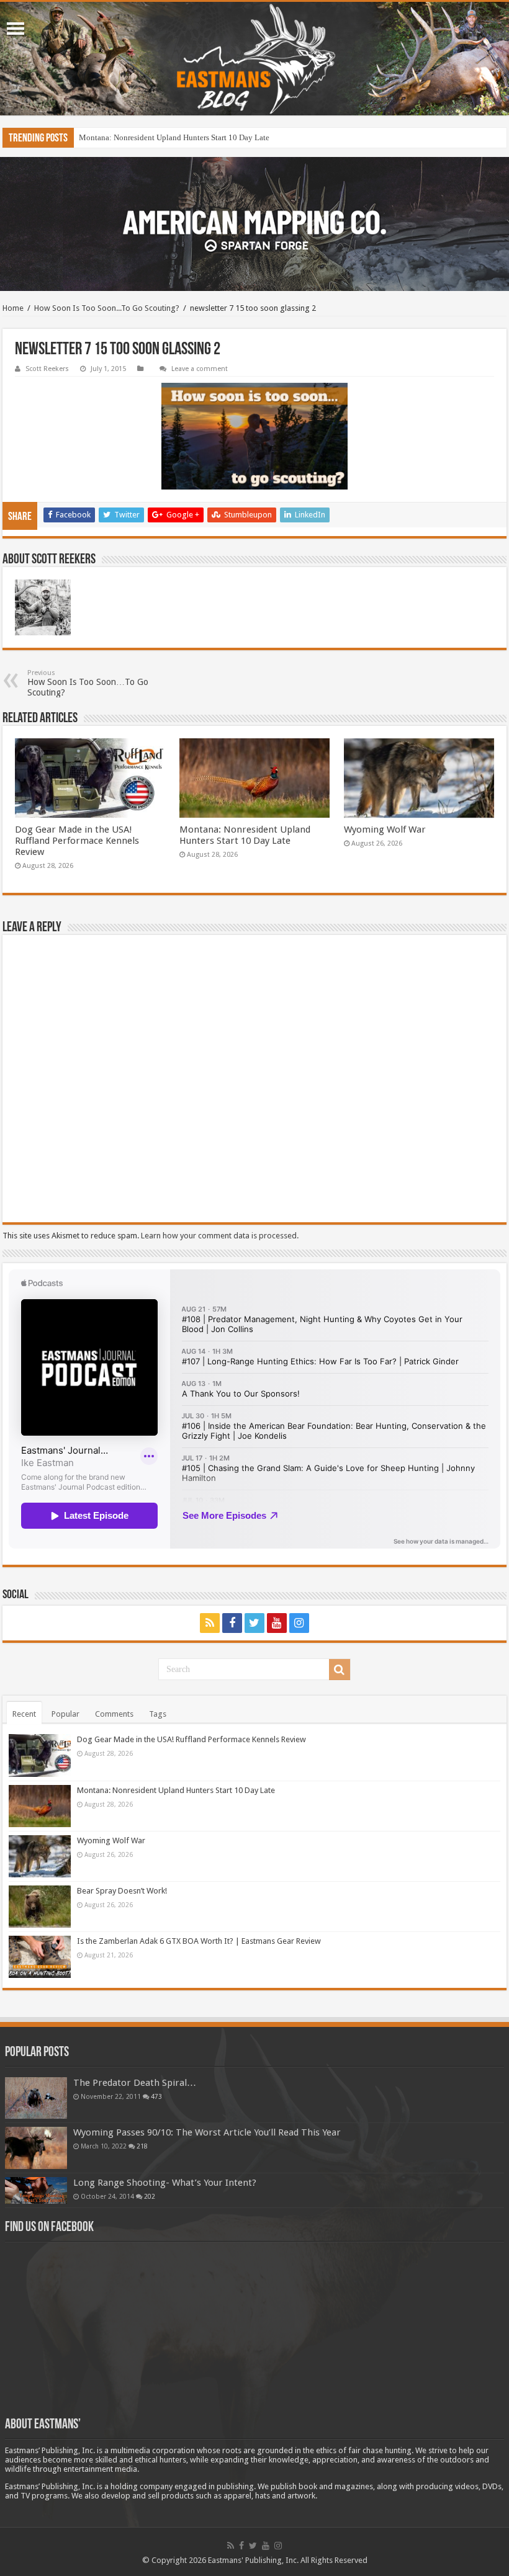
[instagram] (299, 1623)
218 (142, 2146)
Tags (158, 1714)
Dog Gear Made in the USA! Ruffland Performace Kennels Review (77, 841)
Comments (114, 1714)
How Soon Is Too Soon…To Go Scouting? (88, 683)
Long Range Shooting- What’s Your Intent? (165, 2183)
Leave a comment (200, 369)
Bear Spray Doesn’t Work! (122, 1891)
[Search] (340, 1670)
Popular (65, 1714)
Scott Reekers (47, 369)
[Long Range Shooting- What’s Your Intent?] (36, 2190)
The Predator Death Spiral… (135, 2083)
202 (150, 2196)
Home (13, 308)
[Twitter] (254, 1623)
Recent (24, 1714)
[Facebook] (232, 1623)
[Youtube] (277, 1623)
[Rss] (210, 1623)
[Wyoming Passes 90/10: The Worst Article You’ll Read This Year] (36, 2148)
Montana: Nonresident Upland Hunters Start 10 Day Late (174, 137)
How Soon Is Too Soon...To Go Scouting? (107, 308)
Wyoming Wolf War (385, 830)
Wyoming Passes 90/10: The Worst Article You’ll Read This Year (207, 2132)
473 (156, 2096)
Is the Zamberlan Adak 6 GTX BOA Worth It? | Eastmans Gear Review (199, 1941)
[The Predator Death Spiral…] (36, 2098)
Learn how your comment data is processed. (220, 1236)
